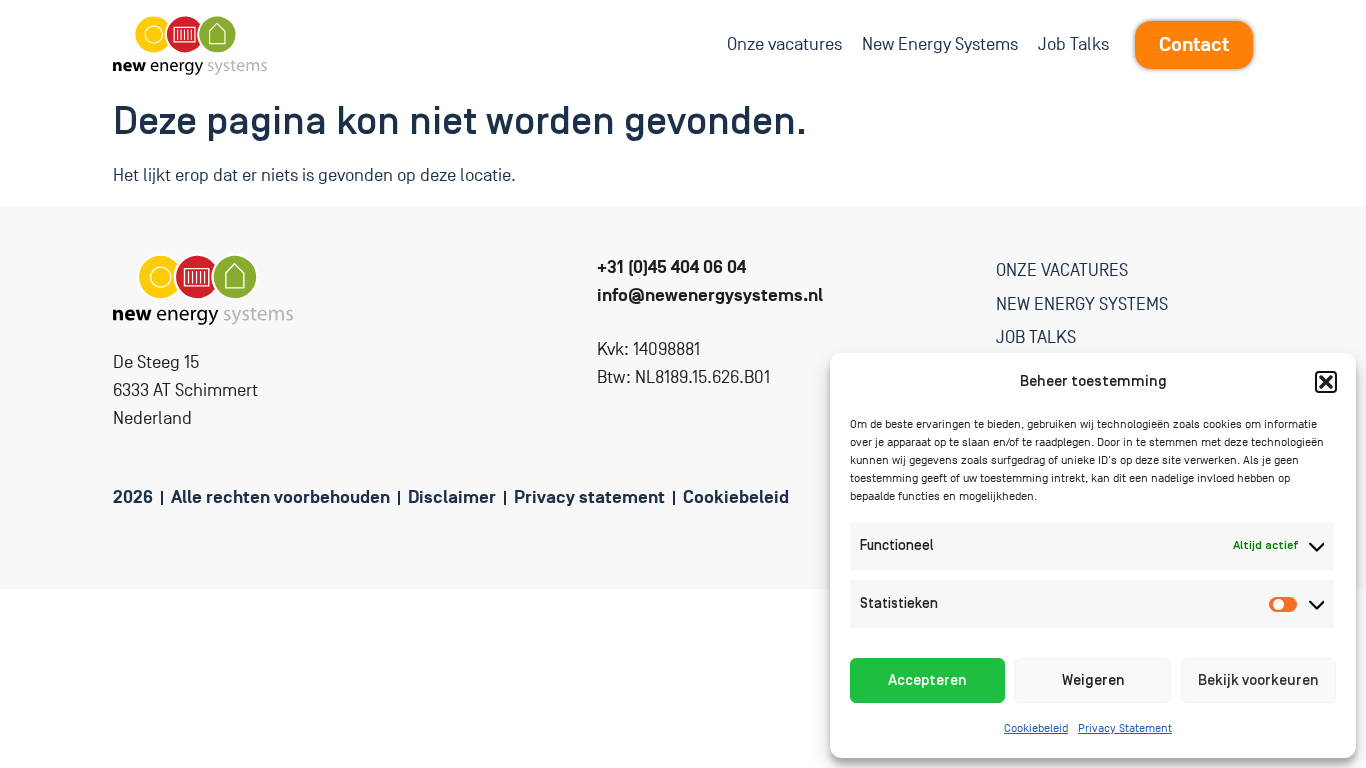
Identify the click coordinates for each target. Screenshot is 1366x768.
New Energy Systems (940, 44)
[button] (1326, 382)
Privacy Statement (1125, 728)
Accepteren (927, 680)
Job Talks (1073, 44)
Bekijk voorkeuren (1258, 680)
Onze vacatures (784, 44)
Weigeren (1093, 680)
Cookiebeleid (1036, 728)
